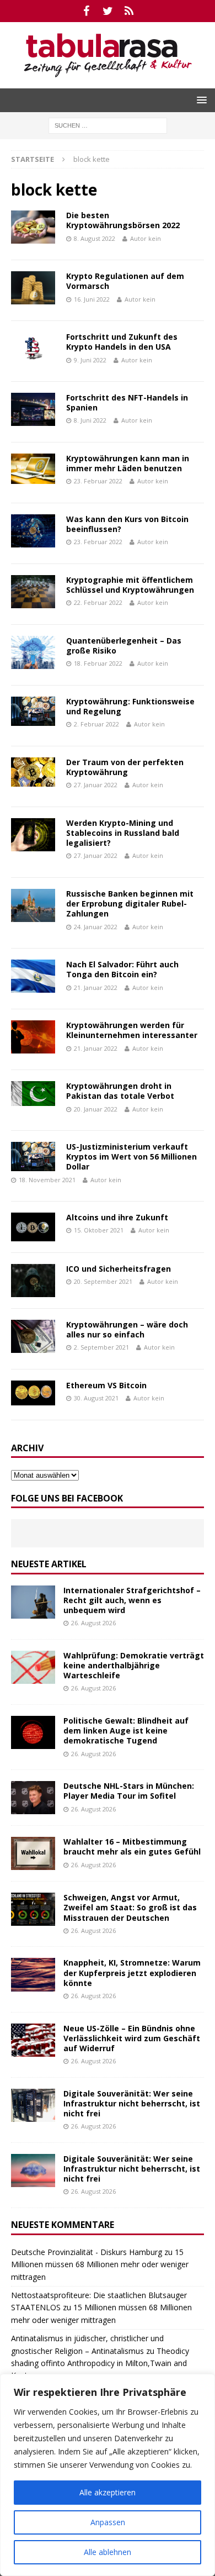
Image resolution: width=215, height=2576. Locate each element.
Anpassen (108, 2522)
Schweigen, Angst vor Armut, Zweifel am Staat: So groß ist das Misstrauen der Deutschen (130, 1907)
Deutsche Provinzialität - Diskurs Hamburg (87, 2252)
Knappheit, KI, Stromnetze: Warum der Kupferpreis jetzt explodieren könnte (132, 1972)
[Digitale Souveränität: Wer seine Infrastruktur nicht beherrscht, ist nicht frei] (33, 2105)
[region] (108, 2475)
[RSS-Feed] (129, 11)
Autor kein (146, 238)
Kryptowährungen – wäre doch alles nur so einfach (127, 1329)
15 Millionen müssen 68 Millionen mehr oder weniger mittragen (100, 2264)
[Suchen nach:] (108, 125)
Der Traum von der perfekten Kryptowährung (125, 767)
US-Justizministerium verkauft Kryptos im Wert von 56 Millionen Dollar (131, 1157)
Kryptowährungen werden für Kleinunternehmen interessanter (132, 1030)
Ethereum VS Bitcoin (106, 1385)
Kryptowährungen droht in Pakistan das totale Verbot (120, 1091)
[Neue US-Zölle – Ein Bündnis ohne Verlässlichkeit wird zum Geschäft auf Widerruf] (33, 2040)
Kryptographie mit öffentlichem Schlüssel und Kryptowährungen (130, 585)
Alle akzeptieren (108, 2492)
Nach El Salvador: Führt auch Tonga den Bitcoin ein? (122, 969)
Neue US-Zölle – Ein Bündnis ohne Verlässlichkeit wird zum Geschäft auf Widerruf (132, 2038)
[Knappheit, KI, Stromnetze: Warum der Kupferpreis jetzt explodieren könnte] (33, 1974)
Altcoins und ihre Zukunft (117, 1217)
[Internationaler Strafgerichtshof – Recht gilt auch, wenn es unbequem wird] (33, 1602)
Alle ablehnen (108, 2552)
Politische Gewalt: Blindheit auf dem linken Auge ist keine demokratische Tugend (126, 1730)
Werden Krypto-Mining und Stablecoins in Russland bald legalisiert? (123, 833)
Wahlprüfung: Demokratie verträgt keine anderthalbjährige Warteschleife (134, 1665)
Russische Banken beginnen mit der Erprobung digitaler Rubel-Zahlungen (130, 904)
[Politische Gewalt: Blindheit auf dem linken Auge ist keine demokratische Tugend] (33, 1732)
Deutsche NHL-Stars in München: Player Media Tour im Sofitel (129, 1791)
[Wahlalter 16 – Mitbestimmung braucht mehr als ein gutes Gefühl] (33, 1853)
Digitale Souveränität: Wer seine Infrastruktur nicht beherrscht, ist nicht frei (132, 2103)
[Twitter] (108, 11)
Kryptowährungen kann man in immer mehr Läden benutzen (128, 463)
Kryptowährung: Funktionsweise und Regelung (130, 706)
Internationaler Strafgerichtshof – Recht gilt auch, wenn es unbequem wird (132, 1600)
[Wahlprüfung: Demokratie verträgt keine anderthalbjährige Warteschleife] (33, 1667)
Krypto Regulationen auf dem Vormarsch (125, 281)
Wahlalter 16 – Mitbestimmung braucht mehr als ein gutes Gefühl (132, 1847)
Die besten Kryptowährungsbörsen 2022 (123, 220)
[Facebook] (86, 11)
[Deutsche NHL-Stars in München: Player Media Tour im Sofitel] (33, 1798)
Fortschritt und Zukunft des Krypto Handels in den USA (122, 342)
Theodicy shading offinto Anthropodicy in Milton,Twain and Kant (100, 2363)
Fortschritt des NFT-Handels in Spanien (127, 402)
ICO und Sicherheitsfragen (119, 1269)
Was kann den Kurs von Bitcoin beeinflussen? (127, 524)
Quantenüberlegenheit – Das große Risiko (124, 646)
